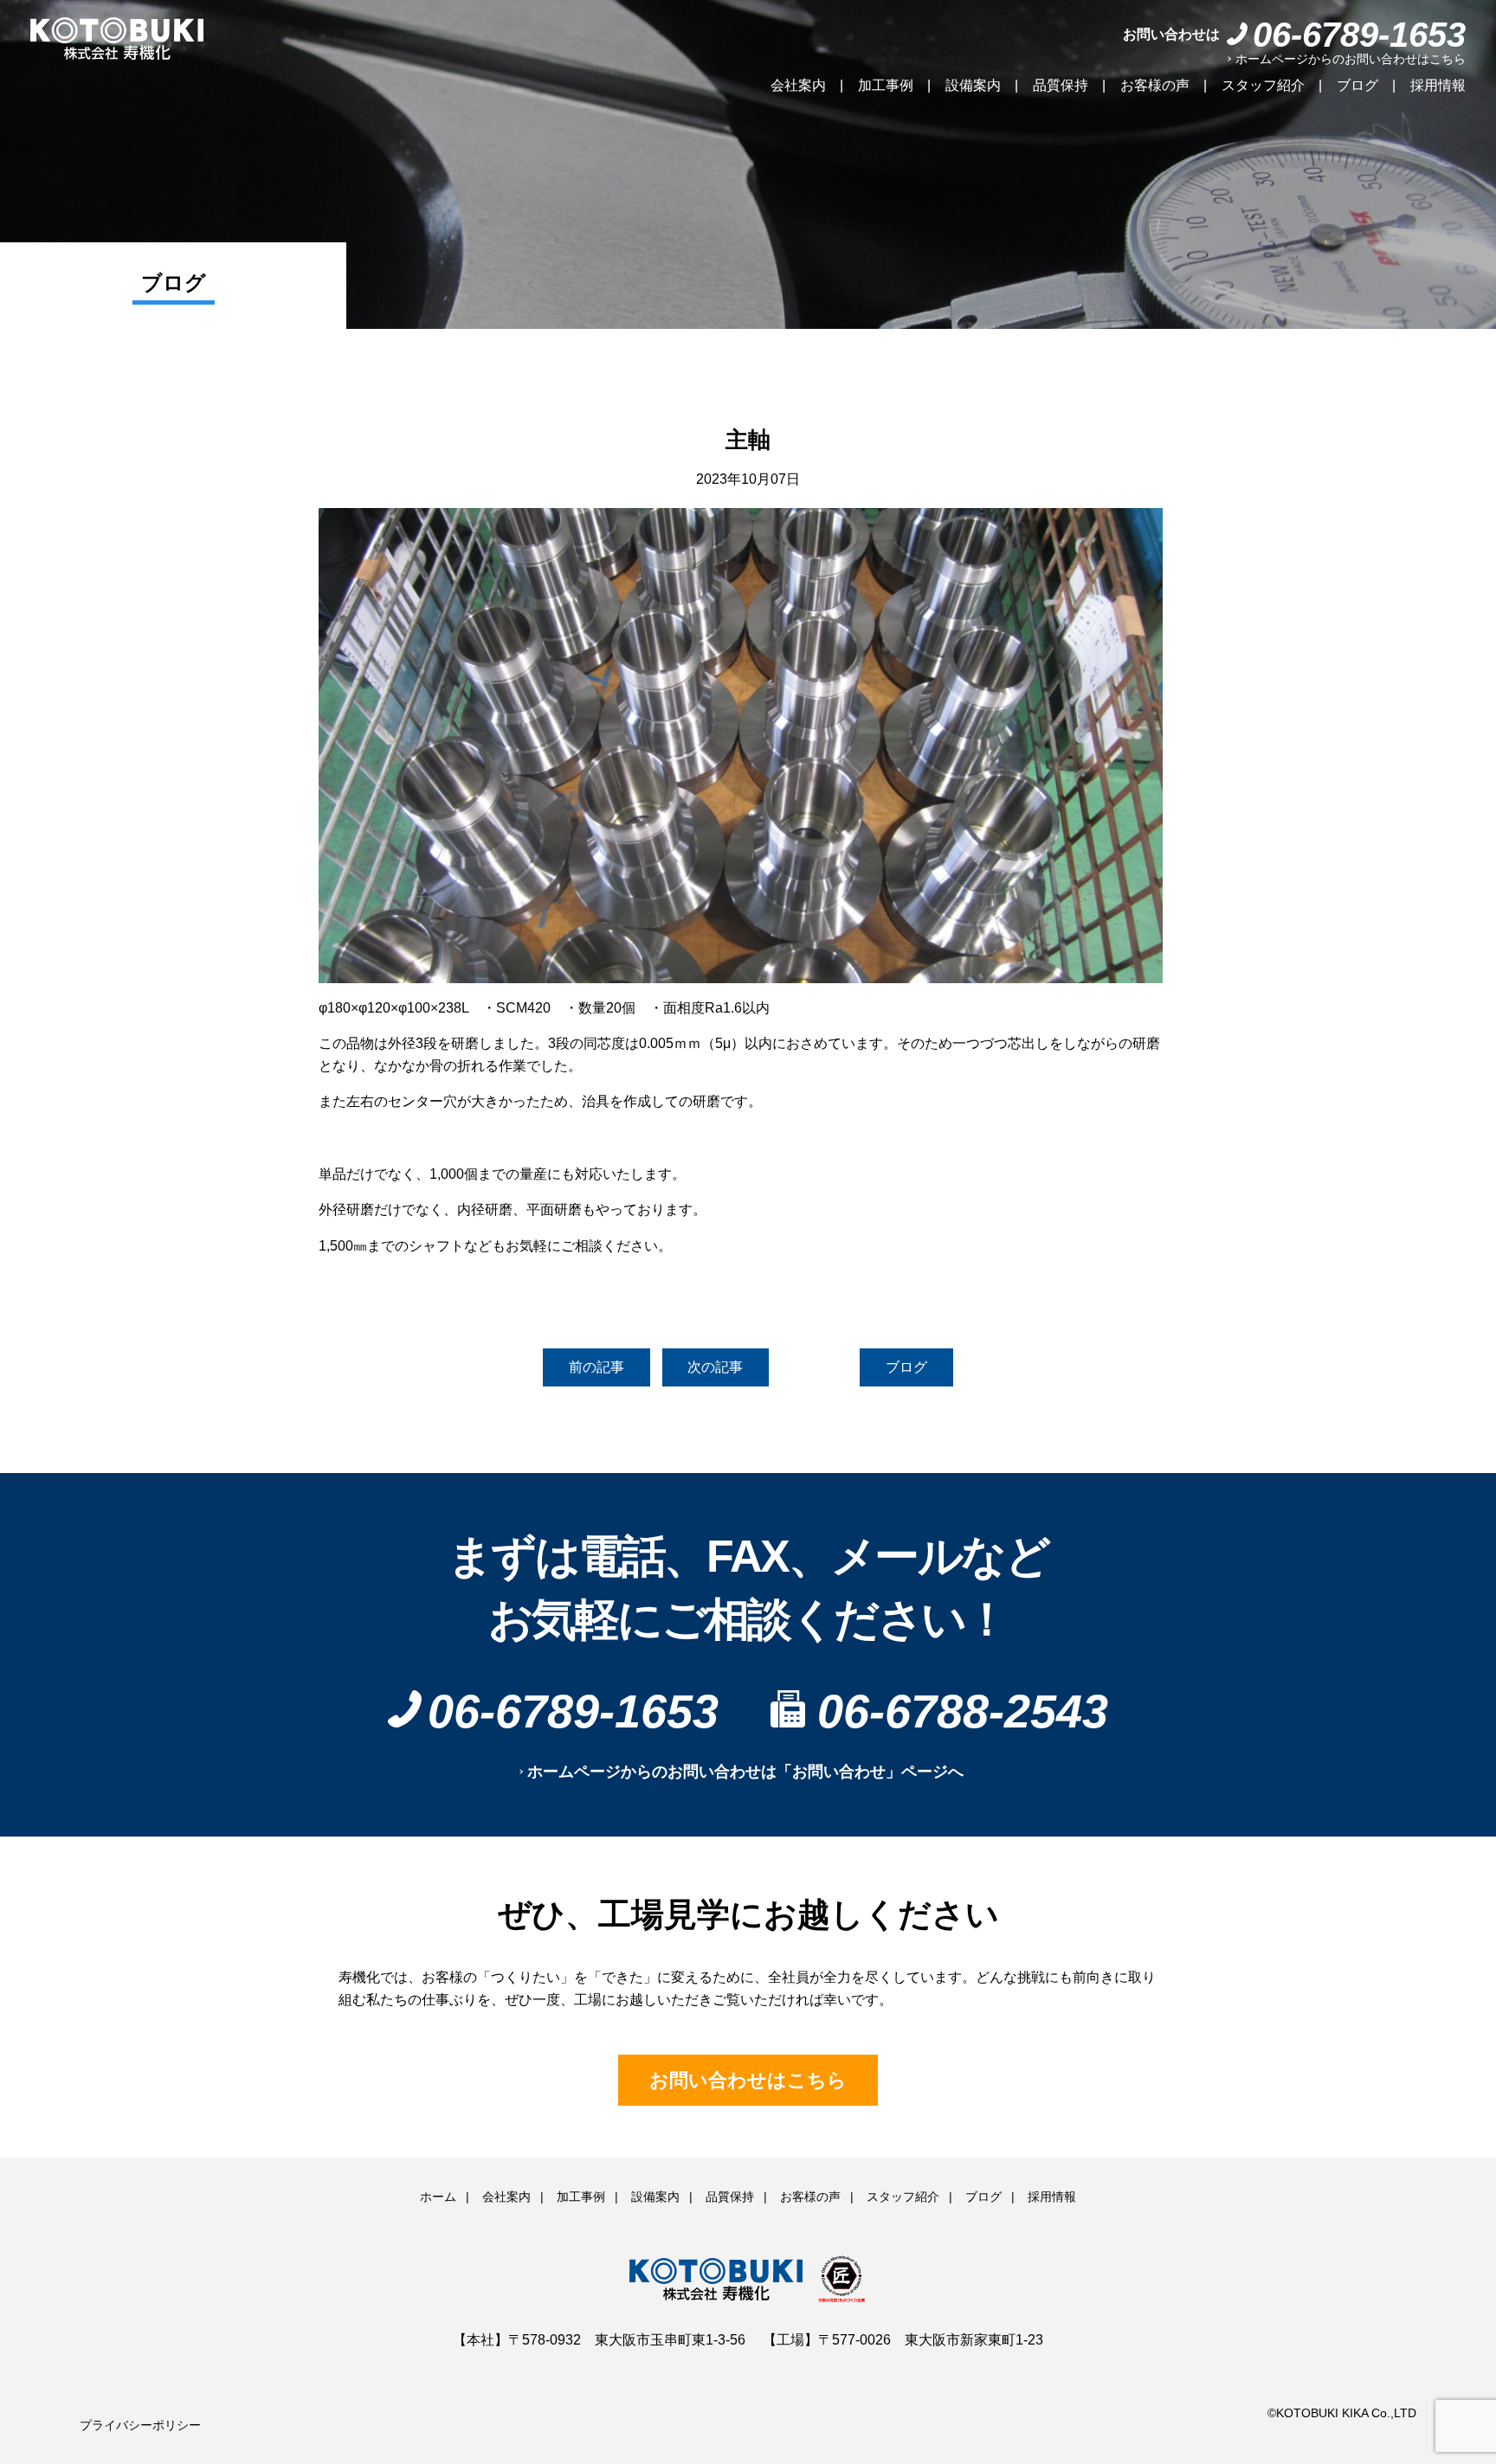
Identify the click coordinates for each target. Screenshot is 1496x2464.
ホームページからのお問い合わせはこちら (1351, 59)
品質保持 (1061, 85)
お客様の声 (1155, 85)
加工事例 (886, 85)
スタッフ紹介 (1263, 85)
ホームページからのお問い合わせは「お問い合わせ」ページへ (745, 1772)
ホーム (438, 2197)
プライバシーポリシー (140, 2425)
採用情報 (1438, 85)
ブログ (1357, 85)
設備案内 (973, 85)
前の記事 (596, 1367)
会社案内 (798, 85)
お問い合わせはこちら (748, 2080)
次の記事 (715, 1367)
